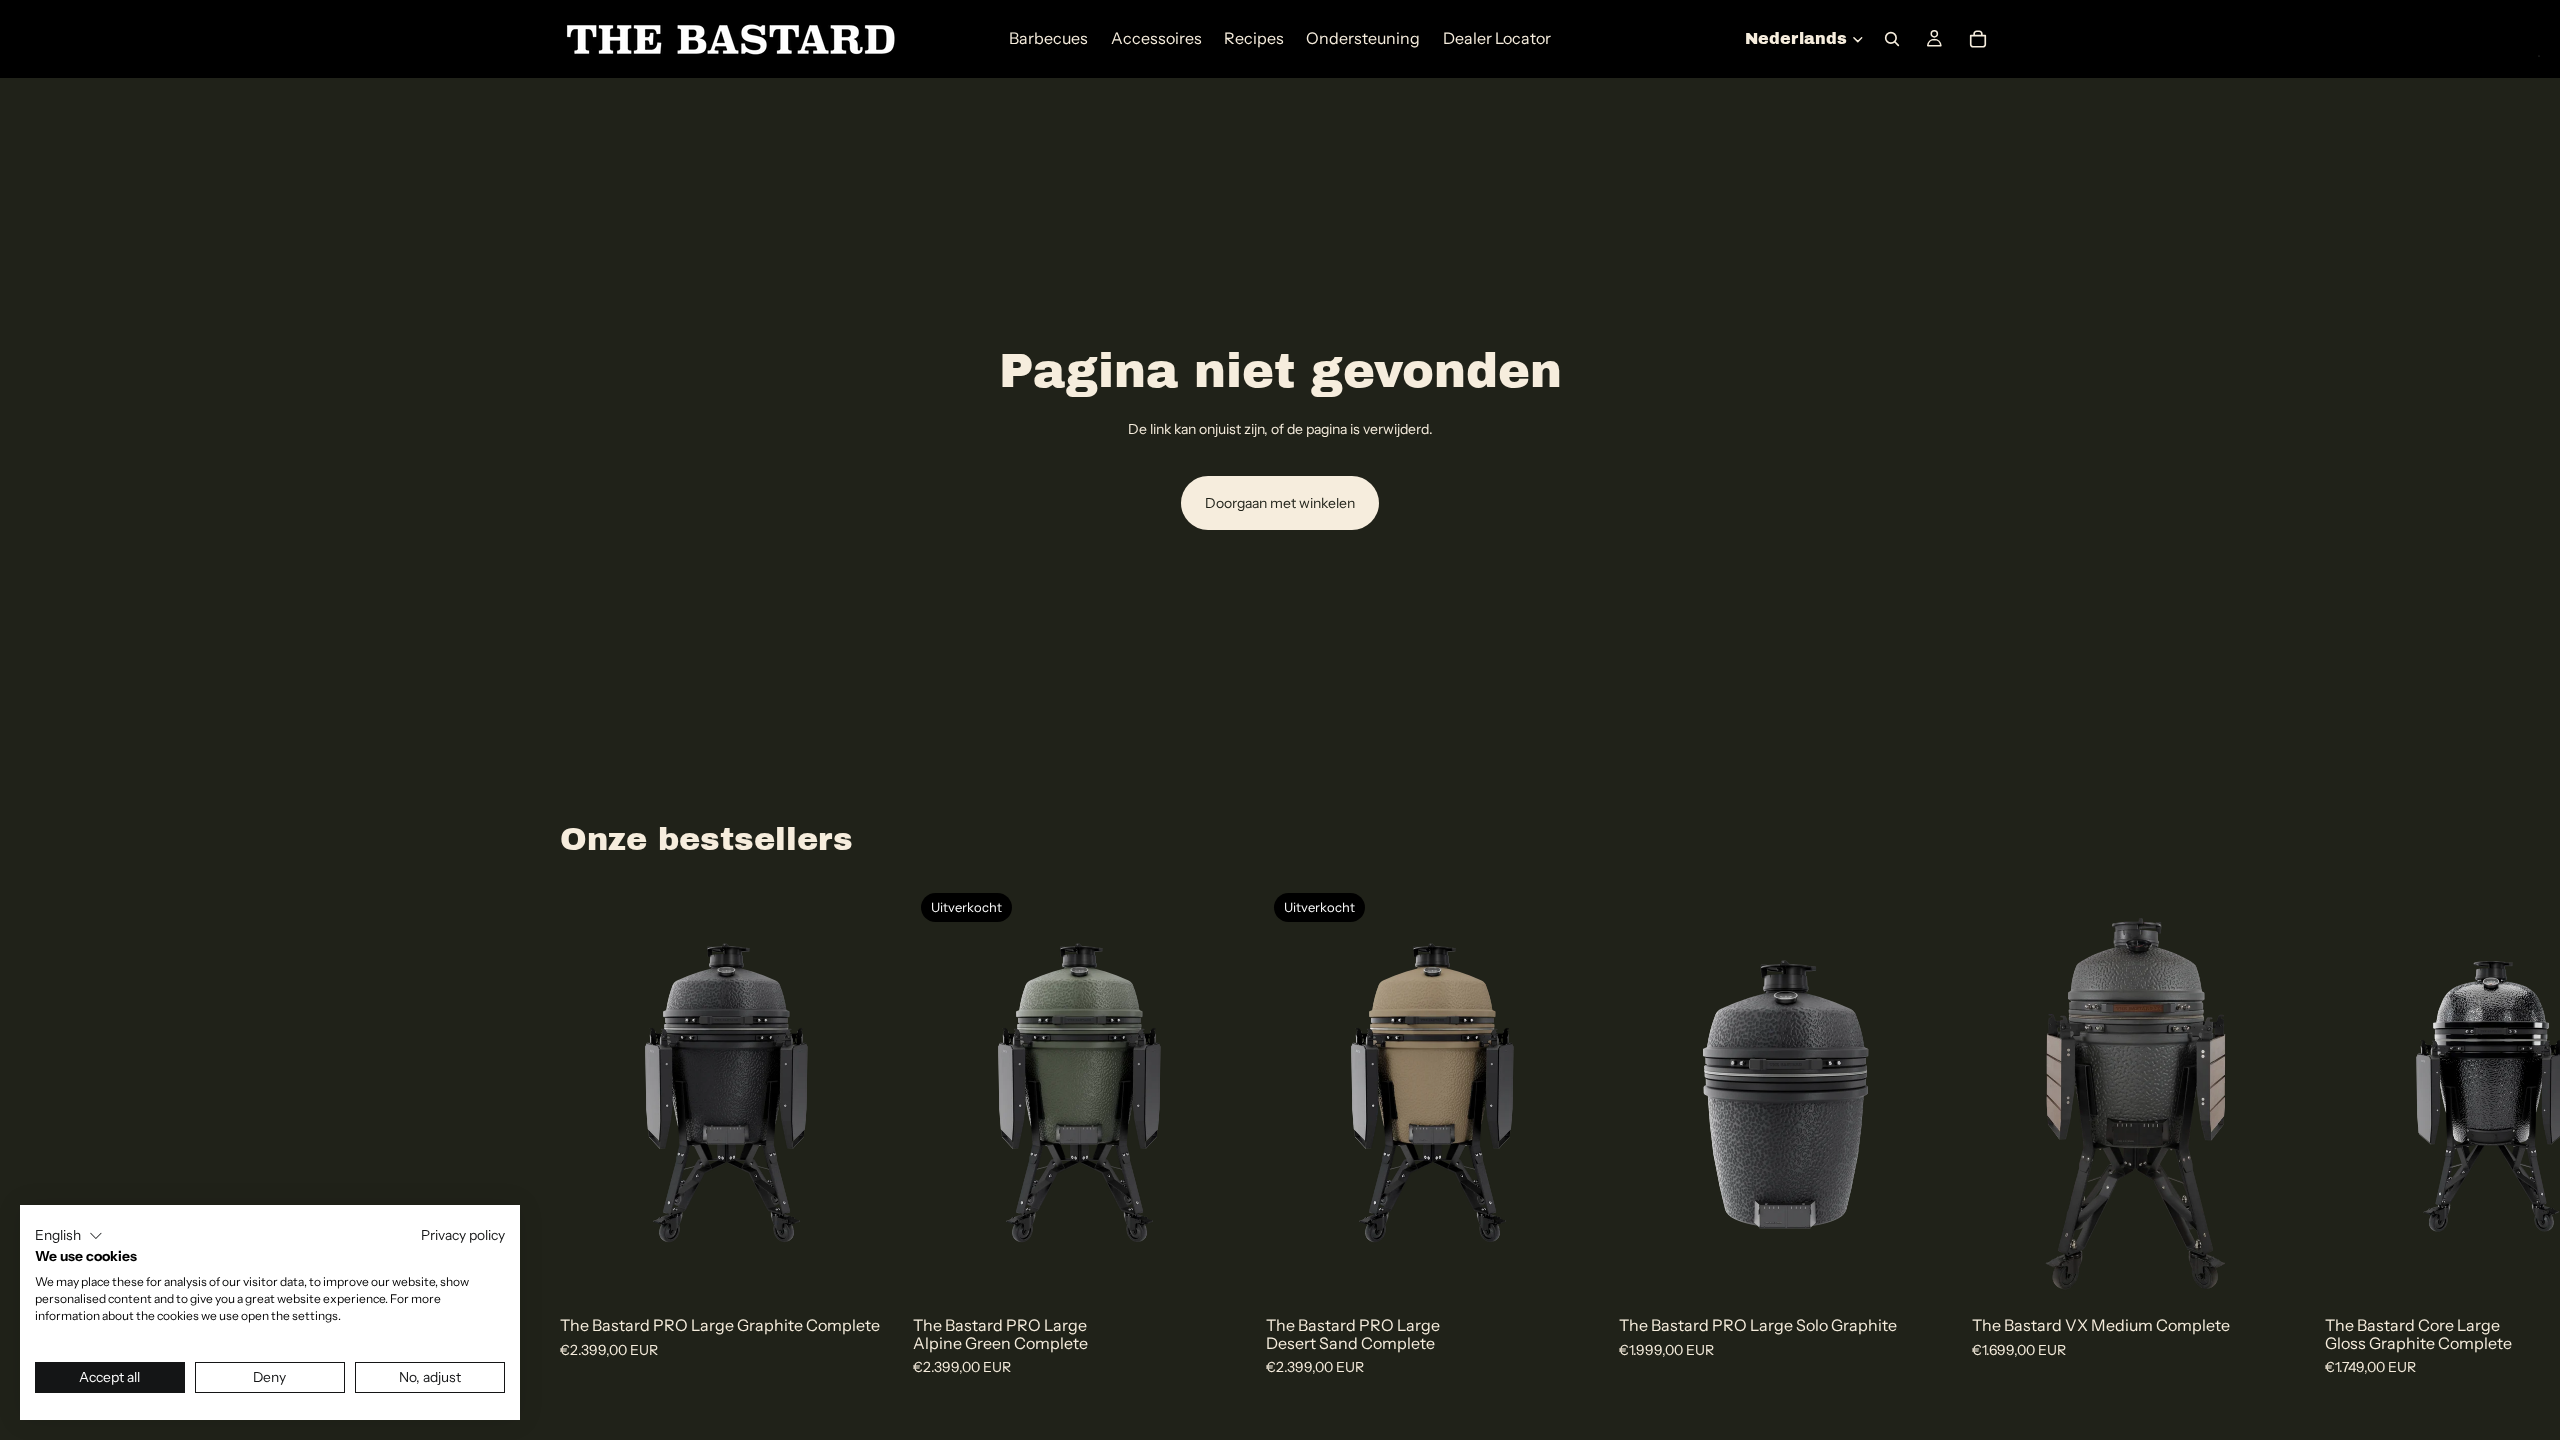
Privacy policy (463, 1235)
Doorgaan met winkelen (1280, 503)
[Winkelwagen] (1978, 39)
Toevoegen (879, 1270)
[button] (69, 1236)
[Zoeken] (1892, 39)
